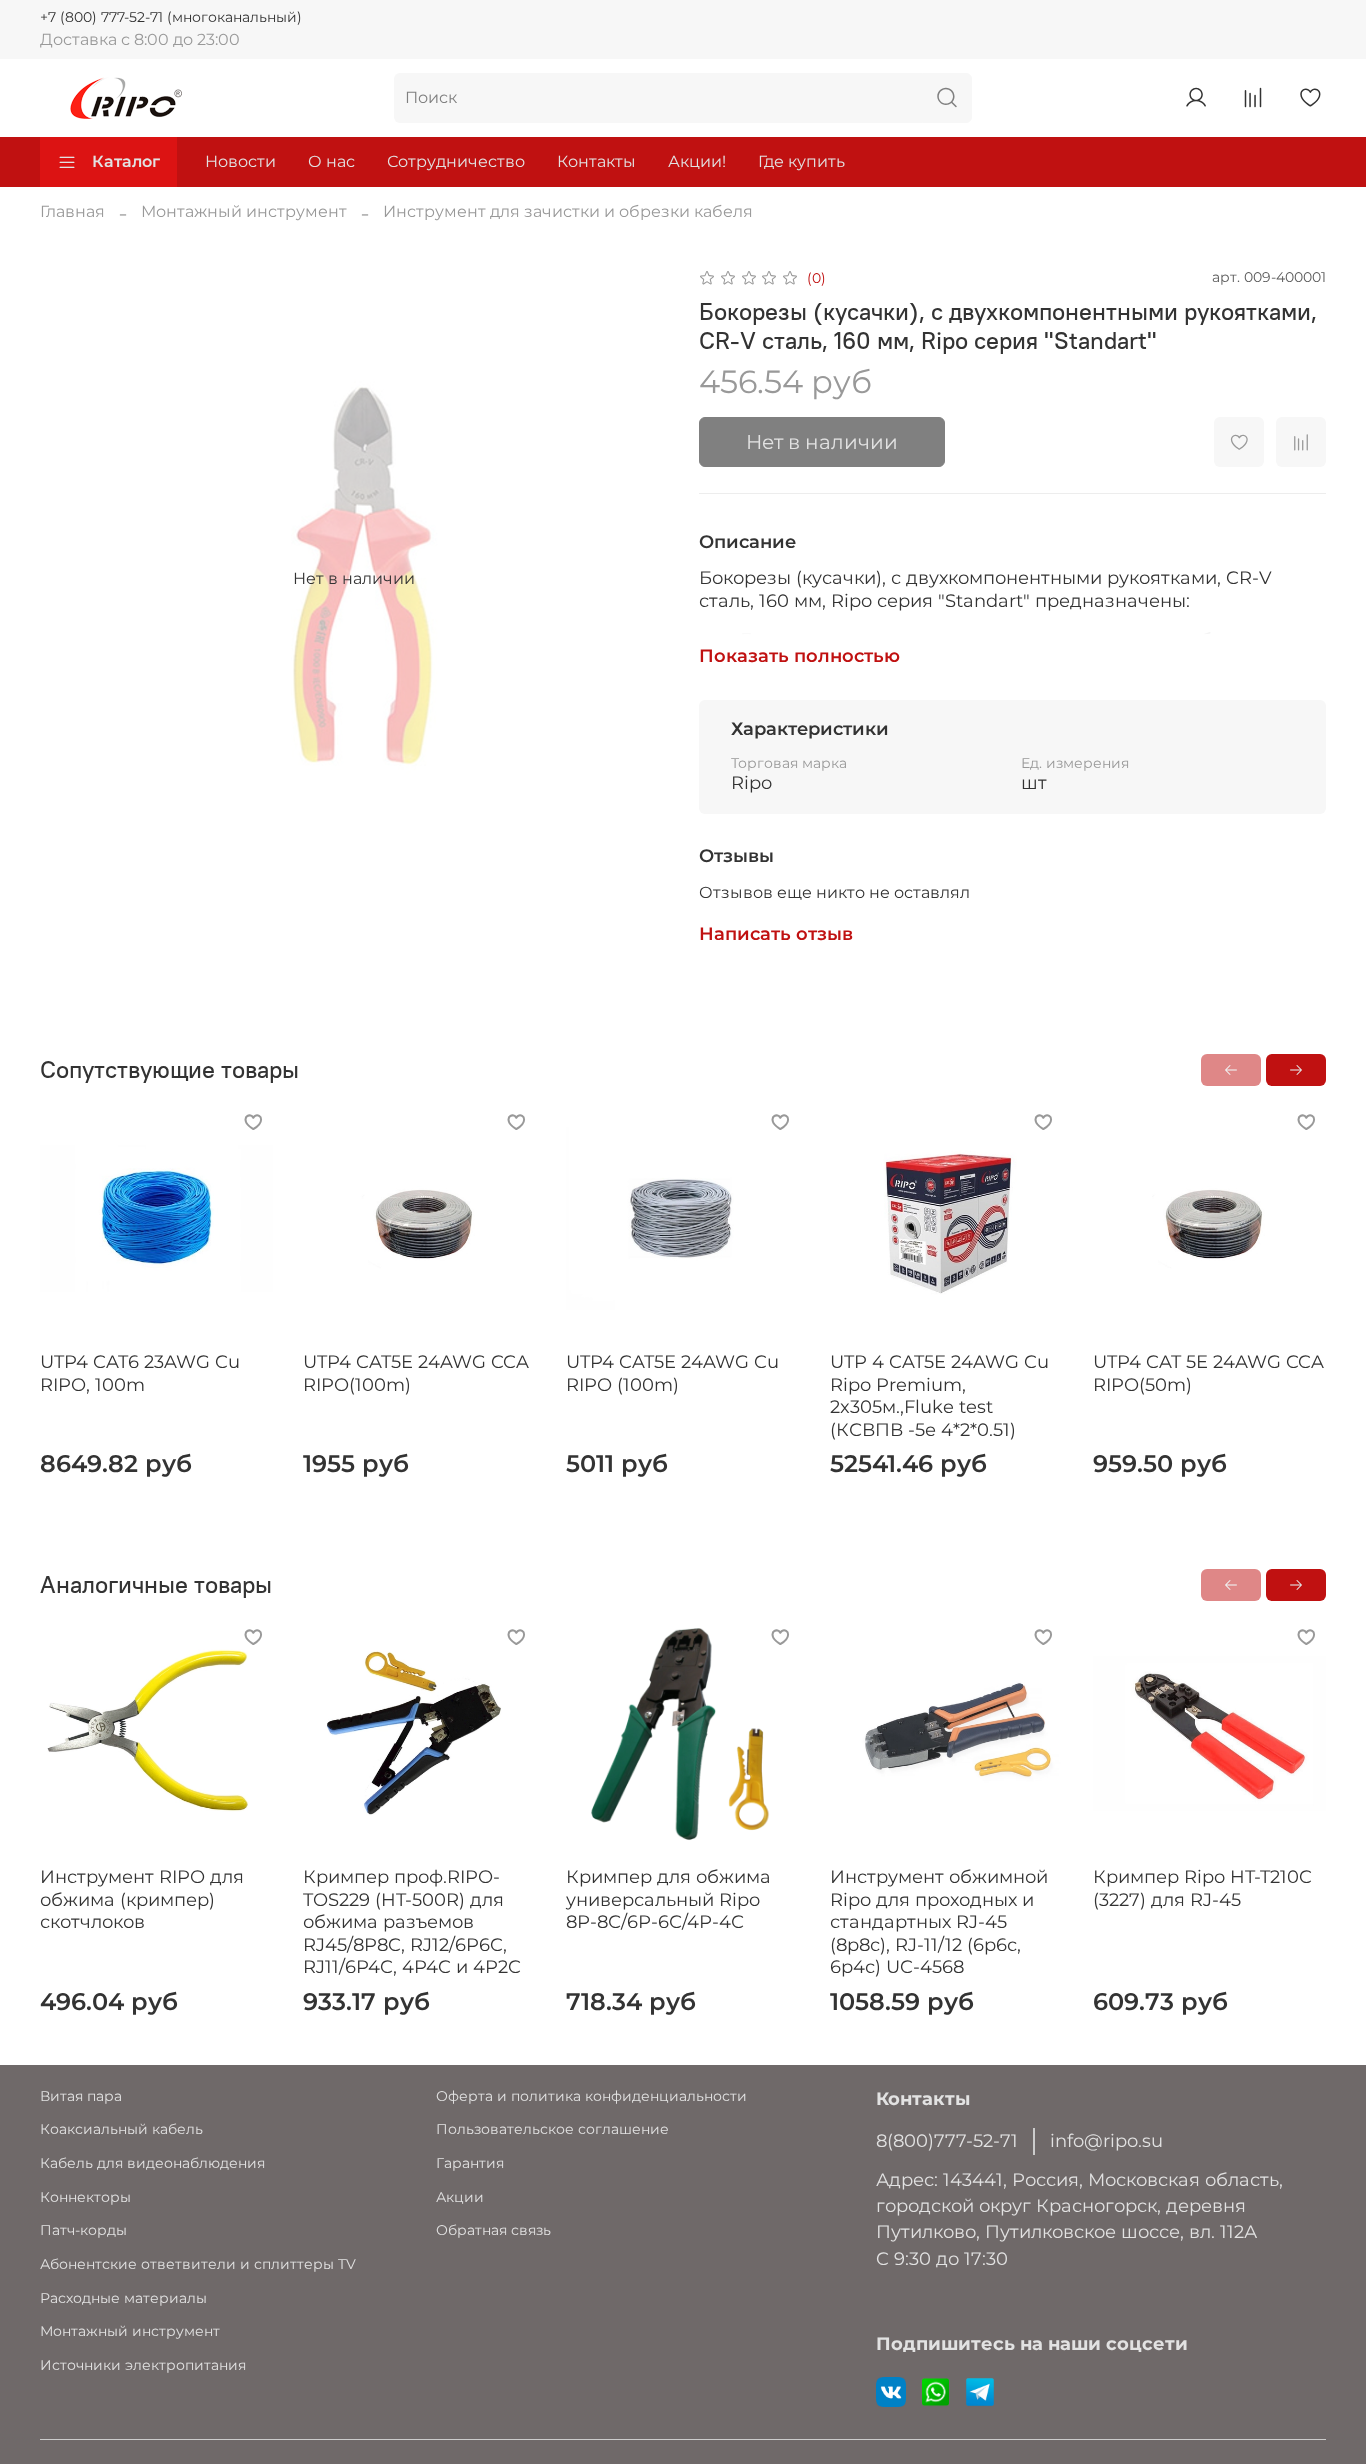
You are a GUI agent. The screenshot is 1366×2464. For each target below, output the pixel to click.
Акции (460, 2197)
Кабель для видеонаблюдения (152, 2163)
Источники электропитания (143, 2365)
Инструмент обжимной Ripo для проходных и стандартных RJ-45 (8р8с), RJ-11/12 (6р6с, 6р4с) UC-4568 (939, 1922)
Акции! (697, 161)
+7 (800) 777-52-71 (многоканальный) (171, 17)
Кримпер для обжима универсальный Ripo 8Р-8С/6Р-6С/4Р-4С (668, 1899)
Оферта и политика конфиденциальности (591, 2096)
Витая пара (81, 2096)
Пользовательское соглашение (552, 2129)
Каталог (126, 161)
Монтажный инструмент (244, 211)
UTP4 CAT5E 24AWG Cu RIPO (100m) (672, 1373)
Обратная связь (493, 2230)
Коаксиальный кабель (121, 2129)
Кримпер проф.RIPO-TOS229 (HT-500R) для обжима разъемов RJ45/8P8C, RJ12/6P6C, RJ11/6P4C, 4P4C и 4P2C (412, 1922)
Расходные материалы (123, 2298)
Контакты (596, 161)
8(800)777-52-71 (947, 2140)
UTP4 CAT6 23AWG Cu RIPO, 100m (140, 1373)
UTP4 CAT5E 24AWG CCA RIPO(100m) (416, 1373)
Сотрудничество (456, 161)
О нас (331, 161)
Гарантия (470, 2163)
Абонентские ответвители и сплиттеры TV (198, 2264)
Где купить (801, 161)
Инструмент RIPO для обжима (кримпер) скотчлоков (142, 1899)
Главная (72, 211)
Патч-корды (83, 2230)
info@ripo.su (1106, 2140)
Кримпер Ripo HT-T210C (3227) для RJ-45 (1202, 1888)
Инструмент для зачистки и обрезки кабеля (568, 211)
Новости (240, 161)
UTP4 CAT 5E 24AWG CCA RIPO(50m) (1208, 1373)
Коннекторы (85, 2197)
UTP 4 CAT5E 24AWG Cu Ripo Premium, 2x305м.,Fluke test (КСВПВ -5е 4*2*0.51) (939, 1396)
